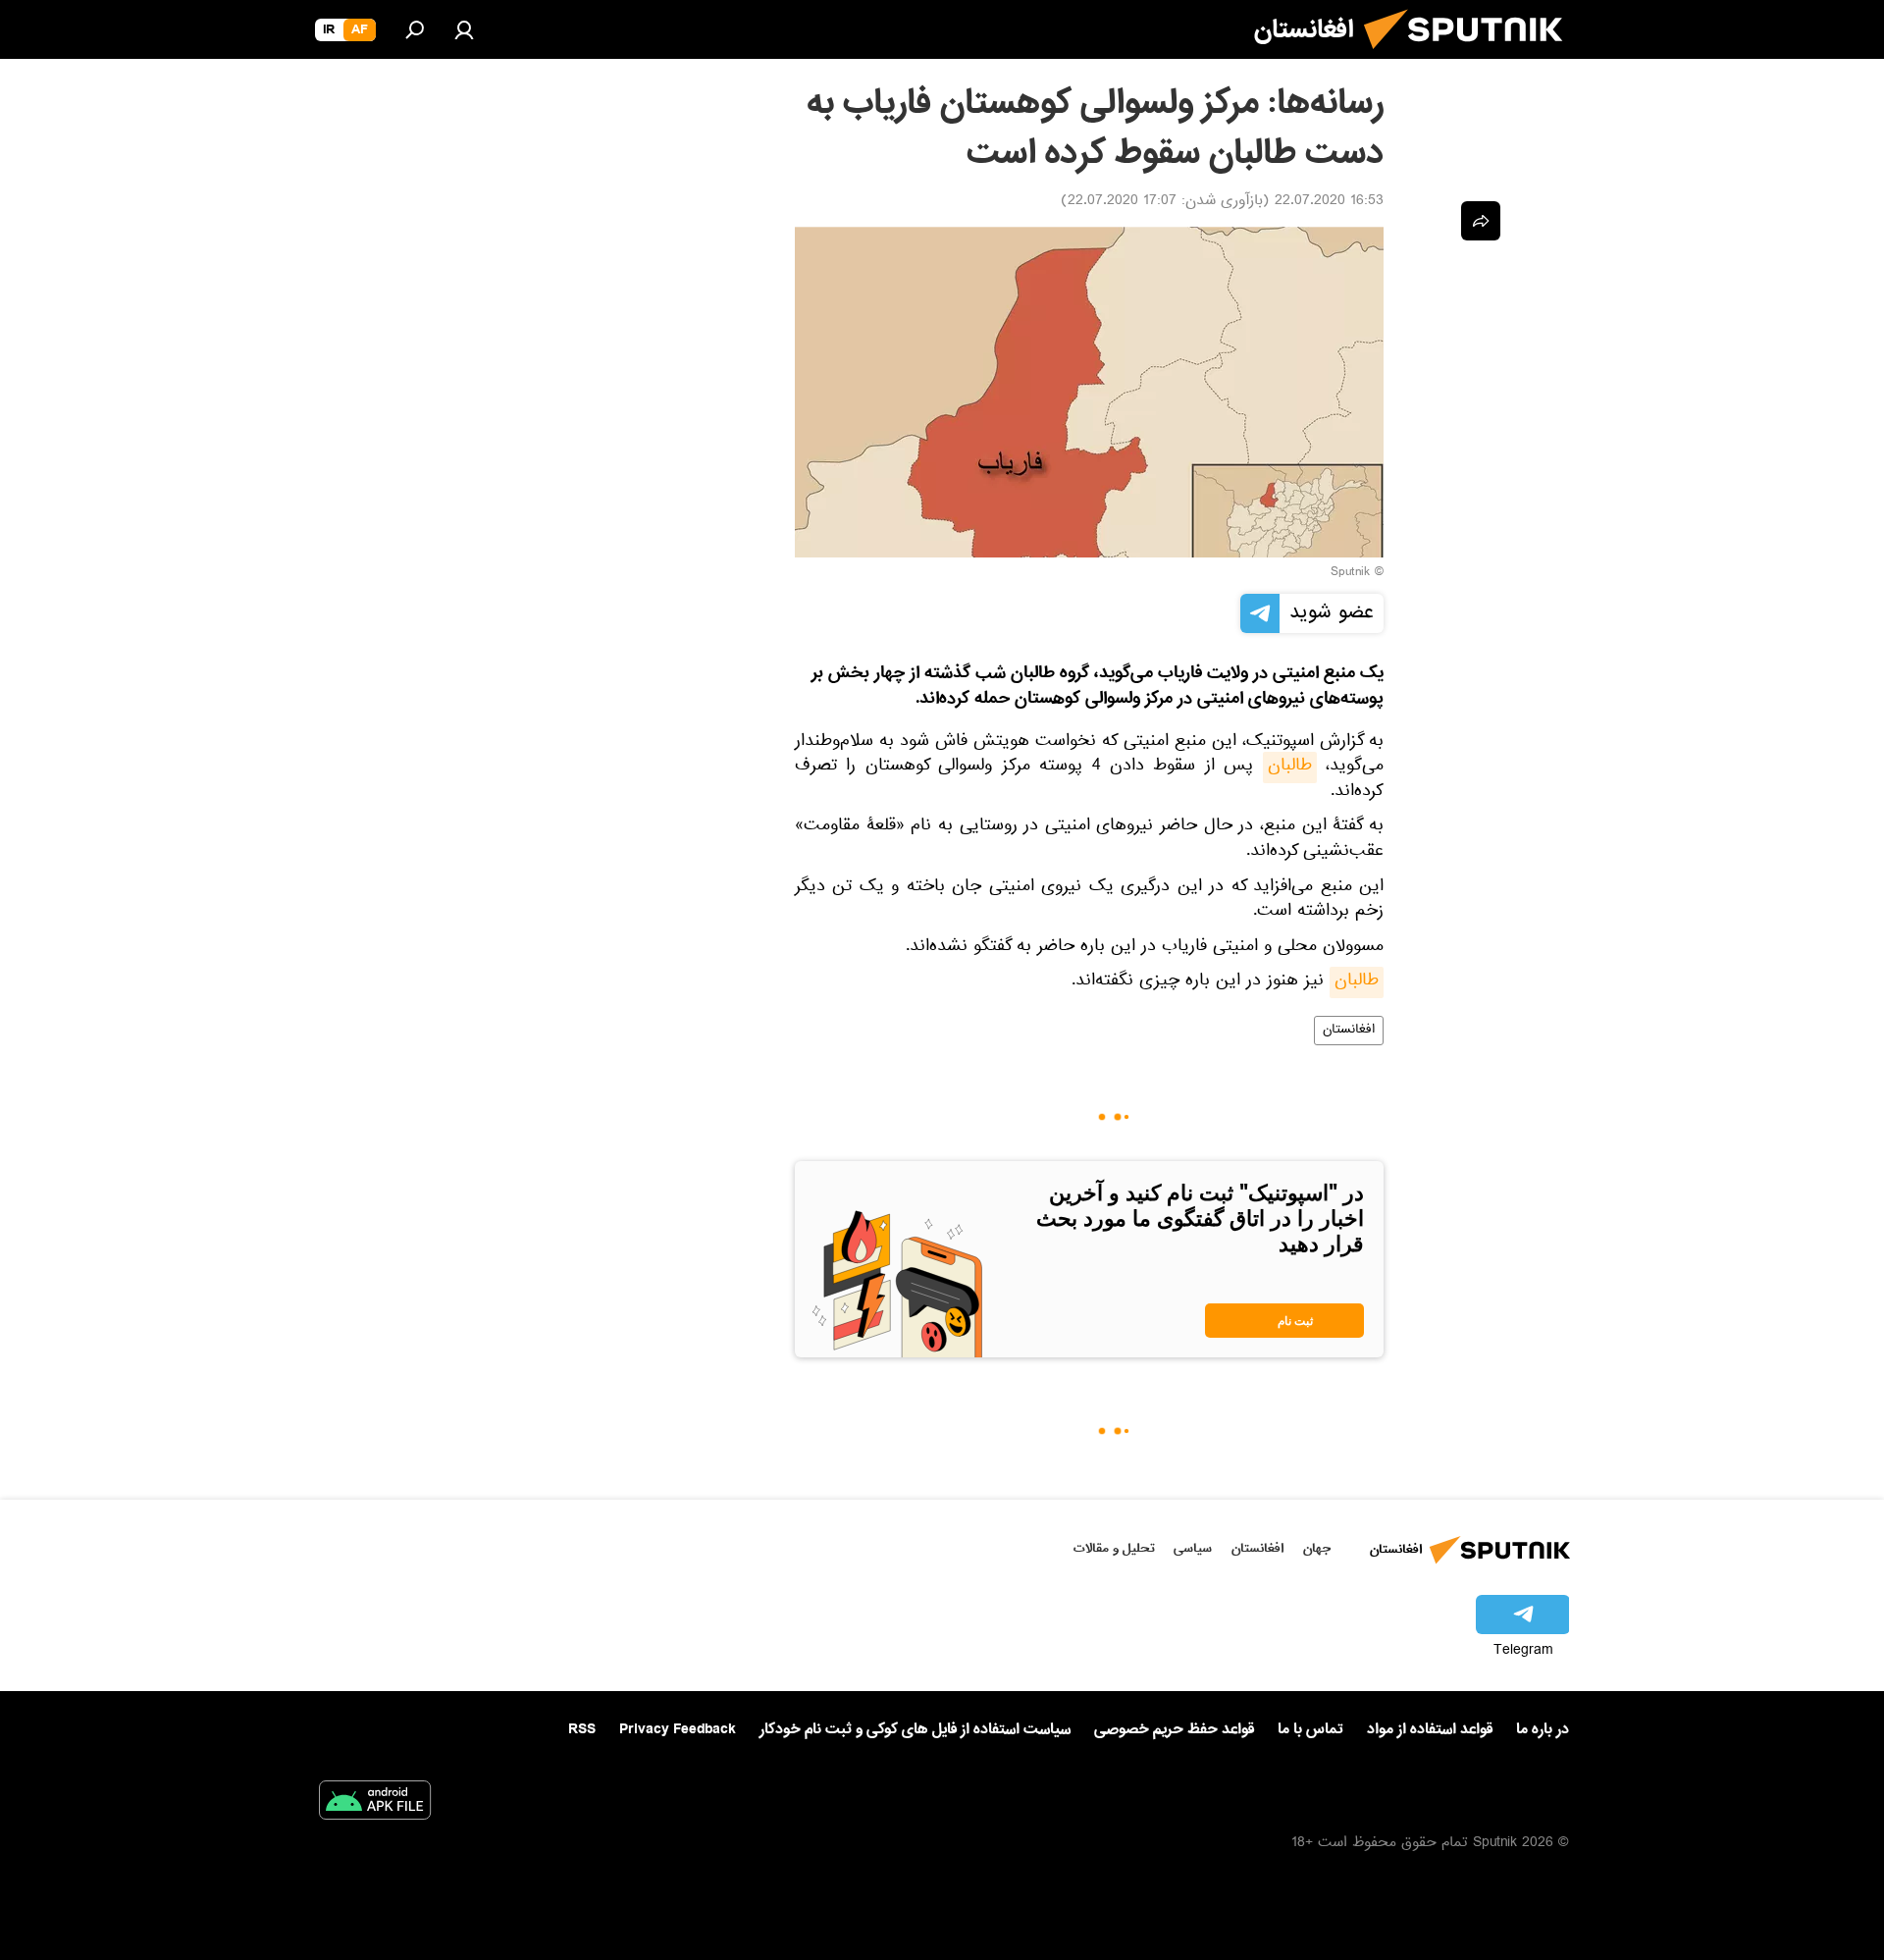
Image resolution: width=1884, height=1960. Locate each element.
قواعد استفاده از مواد (1430, 1729)
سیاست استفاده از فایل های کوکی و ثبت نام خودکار (915, 1729)
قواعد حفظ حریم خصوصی (1174, 1729)
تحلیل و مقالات (1114, 1548)
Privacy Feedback (678, 1730)
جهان (1317, 1548)
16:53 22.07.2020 (1329, 202)
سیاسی (1193, 1548)
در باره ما (1543, 1729)
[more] (1481, 221)
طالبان (1290, 768)
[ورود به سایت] (464, 29)
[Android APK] (375, 1804)
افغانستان (1349, 1031)
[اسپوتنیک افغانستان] (1471, 57)
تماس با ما (1310, 1730)
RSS (582, 1729)
